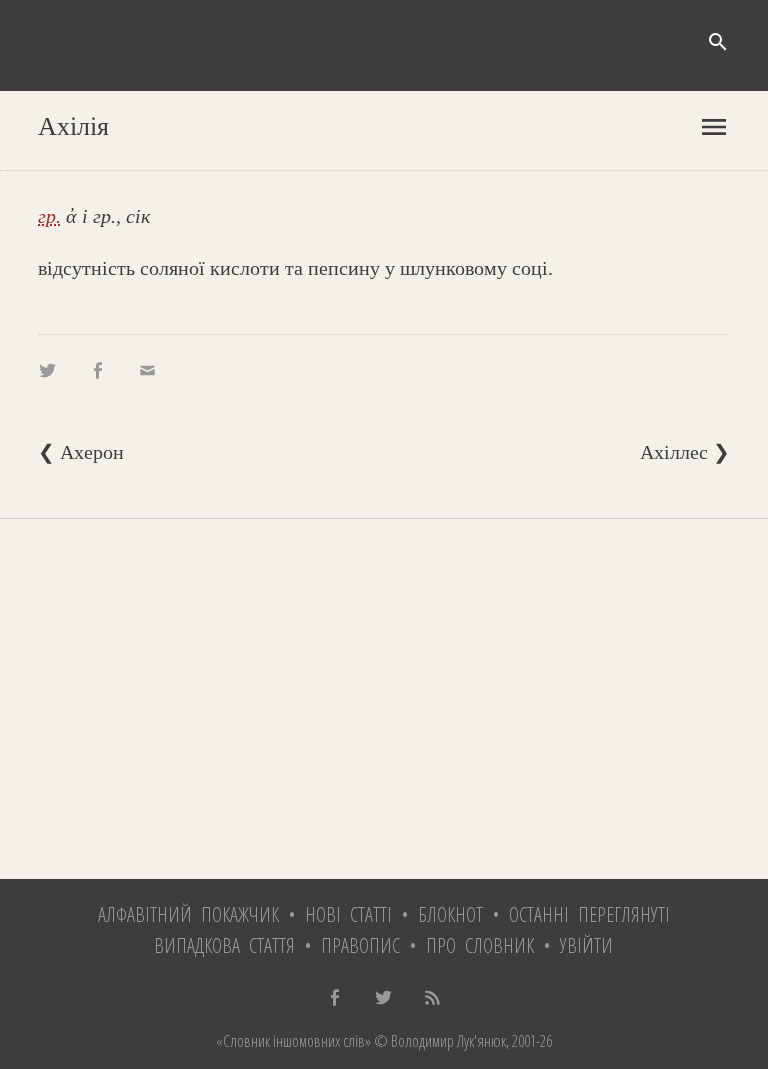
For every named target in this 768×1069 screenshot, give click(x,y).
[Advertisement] (383, 699)
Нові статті (348, 914)
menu (714, 127)
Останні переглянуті (589, 914)
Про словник (480, 945)
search (718, 42)
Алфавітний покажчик (188, 914)
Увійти (586, 945)
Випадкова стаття (224, 945)
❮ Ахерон (81, 452)
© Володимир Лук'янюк (438, 1041)
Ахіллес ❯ (685, 452)
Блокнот (450, 914)
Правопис (360, 945)
